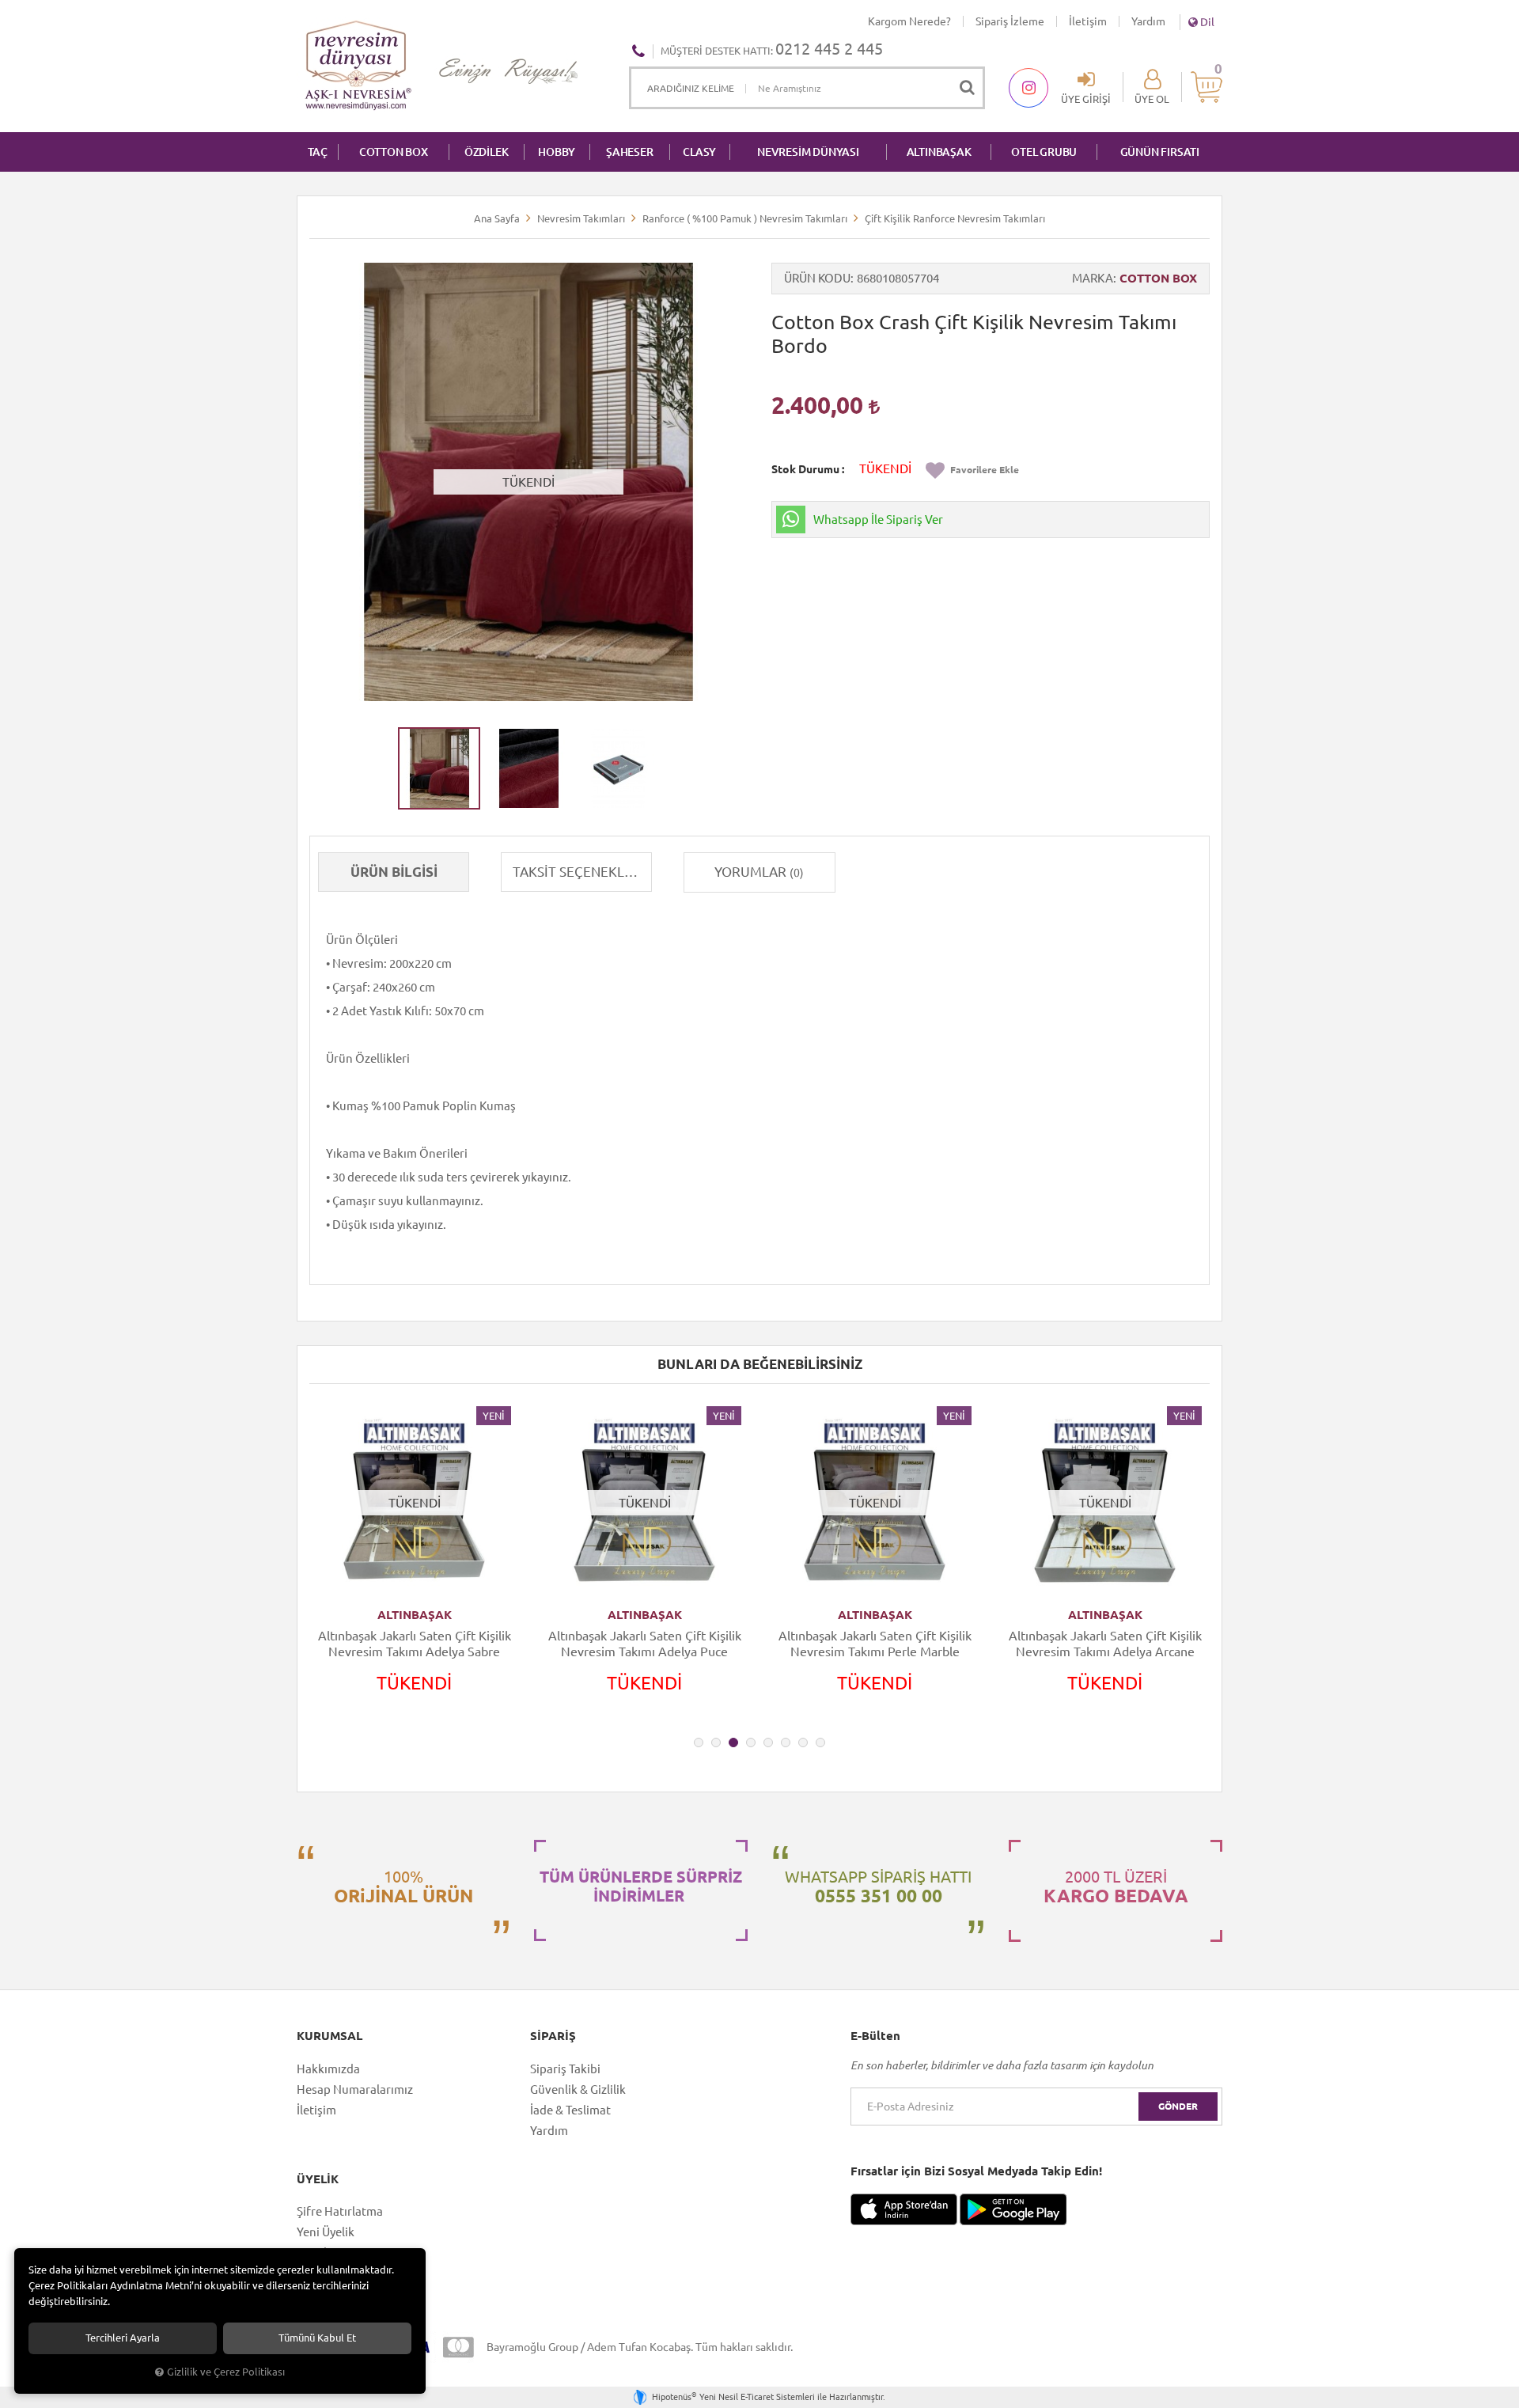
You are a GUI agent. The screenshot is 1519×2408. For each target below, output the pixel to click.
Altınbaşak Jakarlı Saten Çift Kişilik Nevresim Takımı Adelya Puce (645, 1644)
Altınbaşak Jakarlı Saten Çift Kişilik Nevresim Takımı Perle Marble (875, 1644)
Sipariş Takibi (565, 2069)
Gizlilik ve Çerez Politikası (226, 2372)
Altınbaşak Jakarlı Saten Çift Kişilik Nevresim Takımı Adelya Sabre (415, 1644)
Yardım (1148, 21)
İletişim (1088, 21)
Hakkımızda (328, 2069)
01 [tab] (699, 1742)
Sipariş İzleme (1010, 21)
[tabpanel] (414, 1564)
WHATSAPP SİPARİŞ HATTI (878, 1887)
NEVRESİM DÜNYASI (808, 152)
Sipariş (553, 2036)
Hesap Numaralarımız (355, 2089)
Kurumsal (330, 2036)
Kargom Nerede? (909, 21)
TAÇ (318, 152)
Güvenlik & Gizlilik (578, 2089)
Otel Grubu (1044, 152)
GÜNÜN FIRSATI (1160, 152)
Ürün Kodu (817, 278)
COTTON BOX (394, 152)
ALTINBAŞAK (939, 152)
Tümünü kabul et (317, 2338)
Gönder (1178, 2106)
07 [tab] (803, 1742)
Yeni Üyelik (326, 2232)
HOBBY (557, 152)
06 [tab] (786, 1742)
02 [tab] (716, 1742)
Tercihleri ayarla (123, 2338)
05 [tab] (768, 1742)
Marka (1093, 278)
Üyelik (318, 2179)
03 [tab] (733, 1742)
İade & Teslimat (570, 2110)
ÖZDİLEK (487, 152)
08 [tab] (820, 1742)
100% (403, 1887)
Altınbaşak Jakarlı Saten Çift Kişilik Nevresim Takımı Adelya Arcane (1105, 1644)
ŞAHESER (630, 152)
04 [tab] (751, 1742)
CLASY (699, 152)
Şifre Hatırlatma (340, 2211)
